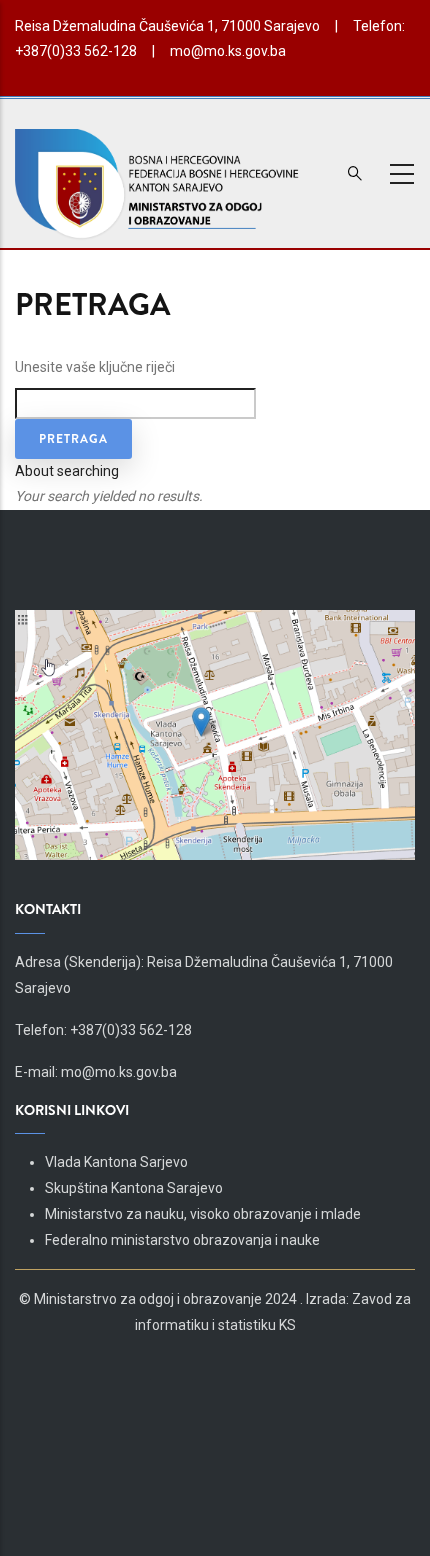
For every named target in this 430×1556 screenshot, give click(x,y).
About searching (67, 471)
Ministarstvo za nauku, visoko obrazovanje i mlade (203, 1214)
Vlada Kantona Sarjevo (116, 1162)
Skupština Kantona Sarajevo (134, 1188)
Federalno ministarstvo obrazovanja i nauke (182, 1240)
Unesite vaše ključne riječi (95, 367)
